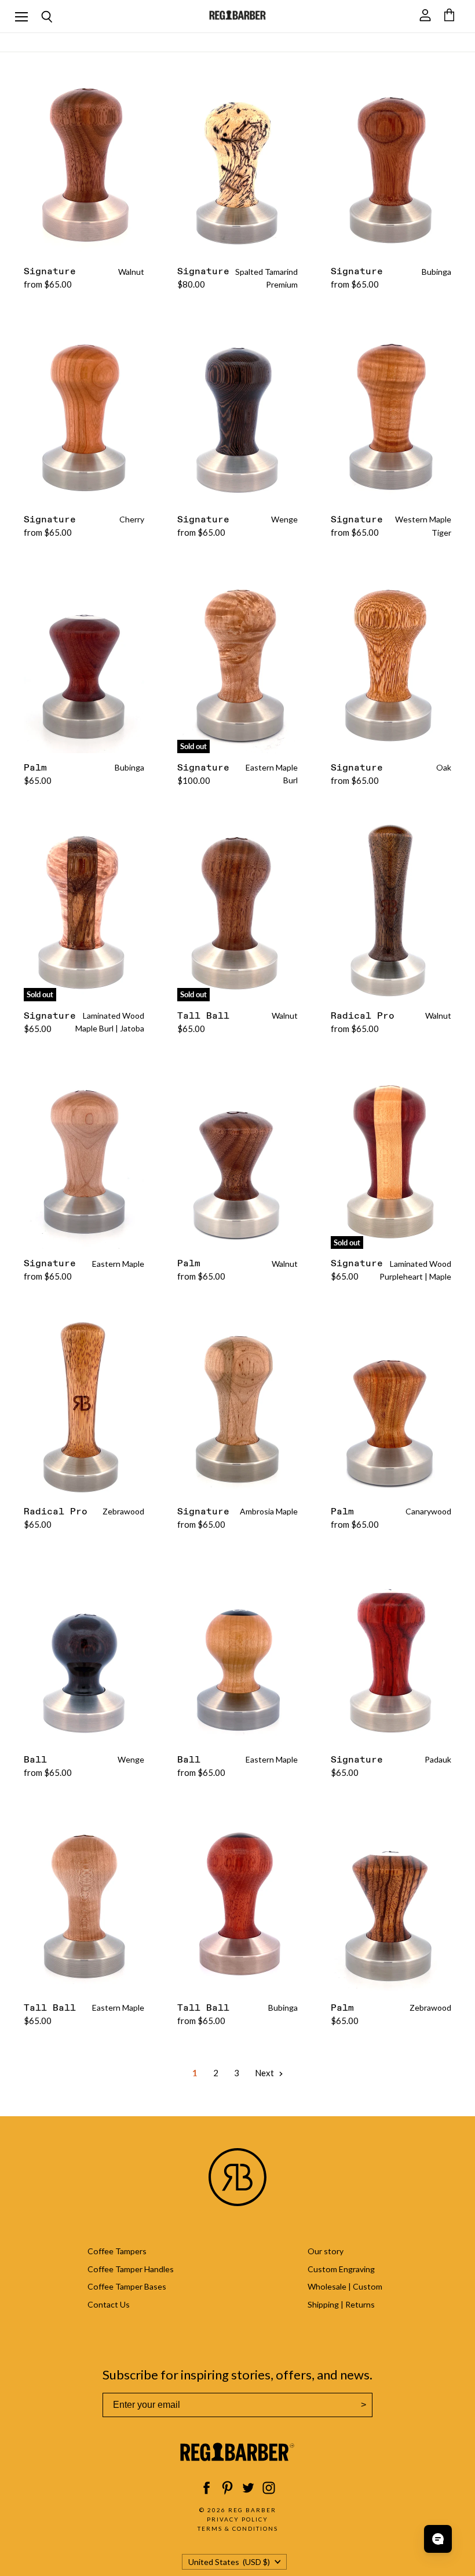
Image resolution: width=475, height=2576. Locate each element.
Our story (326, 2251)
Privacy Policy (237, 2519)
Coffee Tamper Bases (127, 2286)
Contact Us (109, 2304)
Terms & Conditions (238, 2528)
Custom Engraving (341, 2269)
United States (229, 2562)
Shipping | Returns (341, 2304)
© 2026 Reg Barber (238, 2510)
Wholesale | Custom (345, 2286)
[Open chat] (438, 2539)
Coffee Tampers (117, 2251)
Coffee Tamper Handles (131, 2269)
